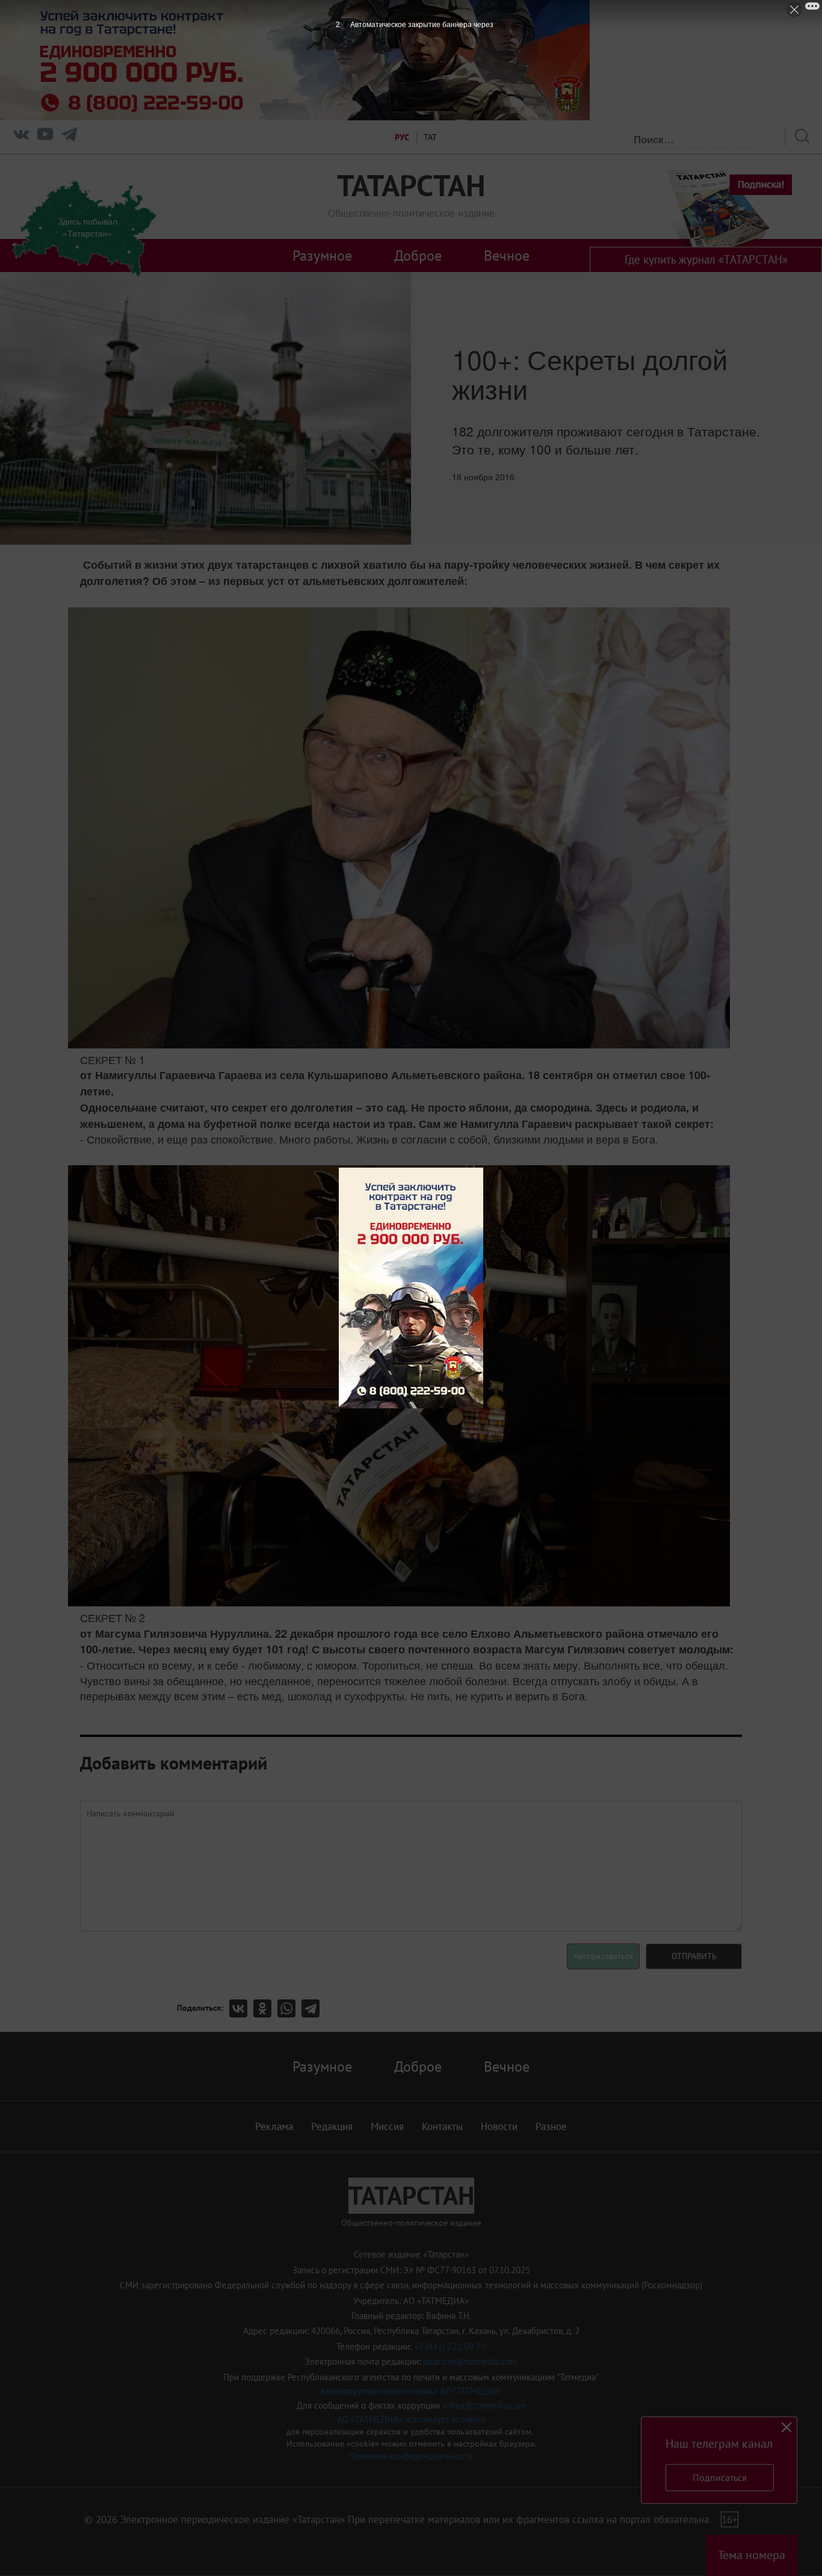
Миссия (387, 2126)
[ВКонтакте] (241, 2008)
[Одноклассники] (265, 2008)
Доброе (418, 255)
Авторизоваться (603, 1956)
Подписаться (720, 2477)
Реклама (274, 2126)
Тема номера (752, 2555)
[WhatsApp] (289, 2008)
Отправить (694, 1956)
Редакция (332, 2126)
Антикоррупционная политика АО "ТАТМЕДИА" (411, 2391)
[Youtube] (45, 137)
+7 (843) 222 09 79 (450, 2346)
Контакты (442, 2126)
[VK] (21, 137)
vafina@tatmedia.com (484, 2405)
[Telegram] (69, 137)
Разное (551, 2126)
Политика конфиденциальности (411, 2456)
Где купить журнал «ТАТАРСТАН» (706, 259)
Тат (430, 137)
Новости (499, 2126)
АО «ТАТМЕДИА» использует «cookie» (411, 2419)
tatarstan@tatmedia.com (470, 2361)
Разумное (322, 255)
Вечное (507, 255)
